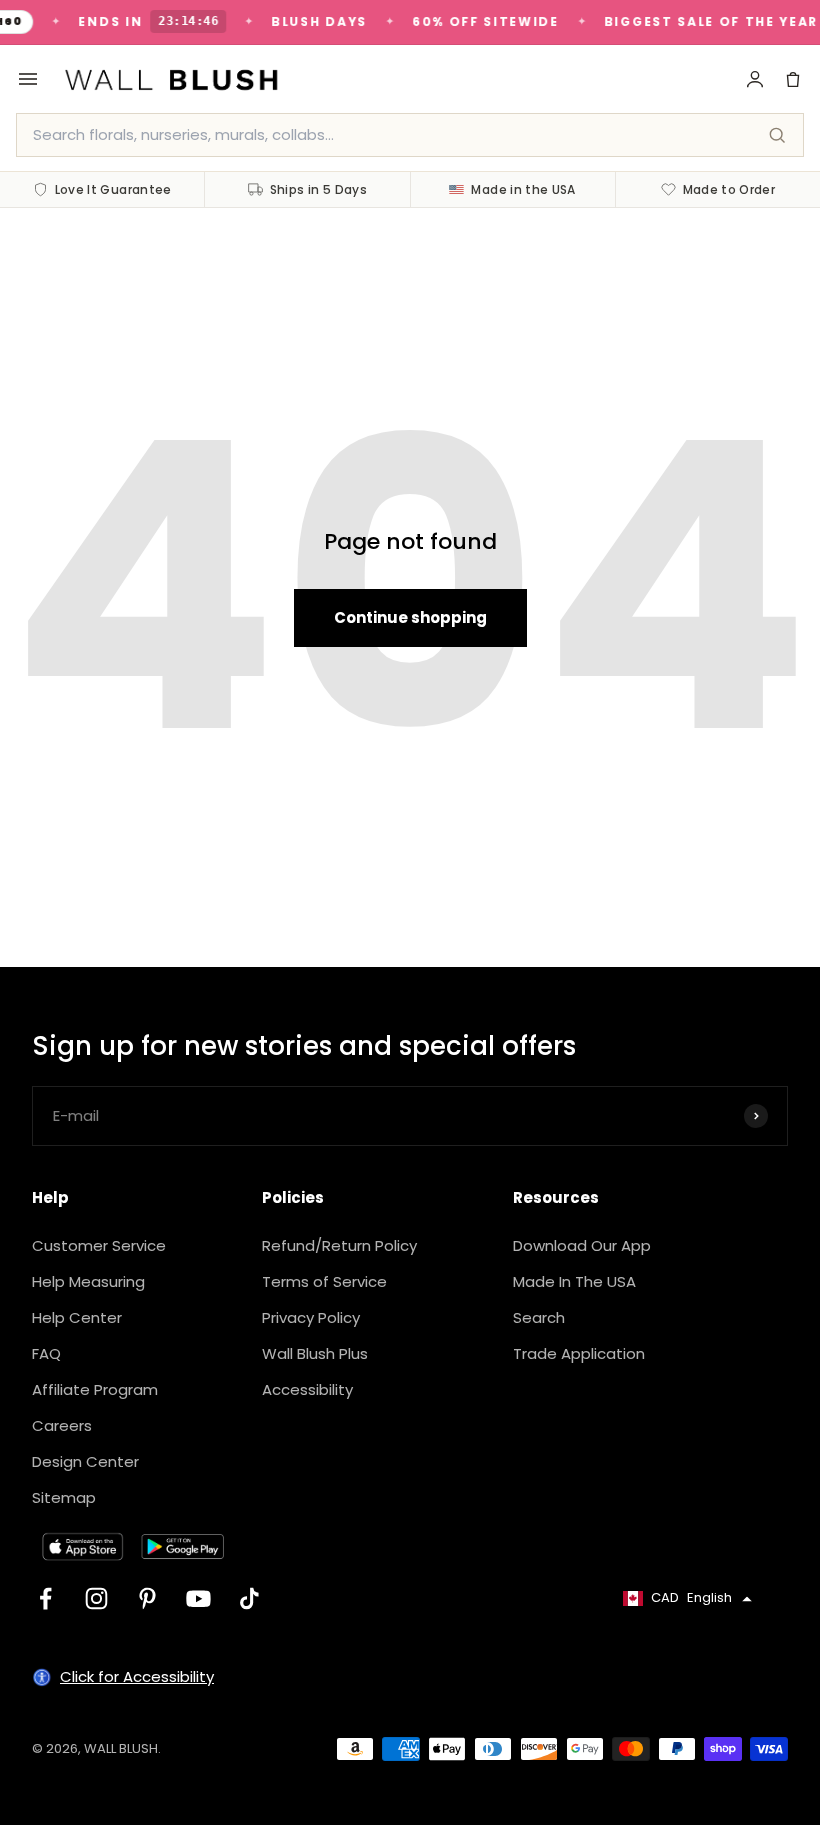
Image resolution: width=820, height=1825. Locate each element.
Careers (62, 1425)
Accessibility (307, 1389)
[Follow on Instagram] (96, 1598)
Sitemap (64, 1497)
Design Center (85, 1461)
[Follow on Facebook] (45, 1598)
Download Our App (582, 1245)
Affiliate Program (95, 1389)
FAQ (46, 1353)
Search (539, 1317)
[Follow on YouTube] (198, 1598)
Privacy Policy (311, 1317)
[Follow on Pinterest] (147, 1598)
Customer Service (99, 1245)
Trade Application (579, 1353)
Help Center (77, 1317)
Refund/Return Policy (339, 1245)
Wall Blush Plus (315, 1353)
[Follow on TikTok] (249, 1598)
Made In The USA (574, 1281)
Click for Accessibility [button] (137, 1676)
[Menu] (28, 79)
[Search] (777, 135)
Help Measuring (88, 1281)
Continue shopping (410, 617)
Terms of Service (324, 1281)
